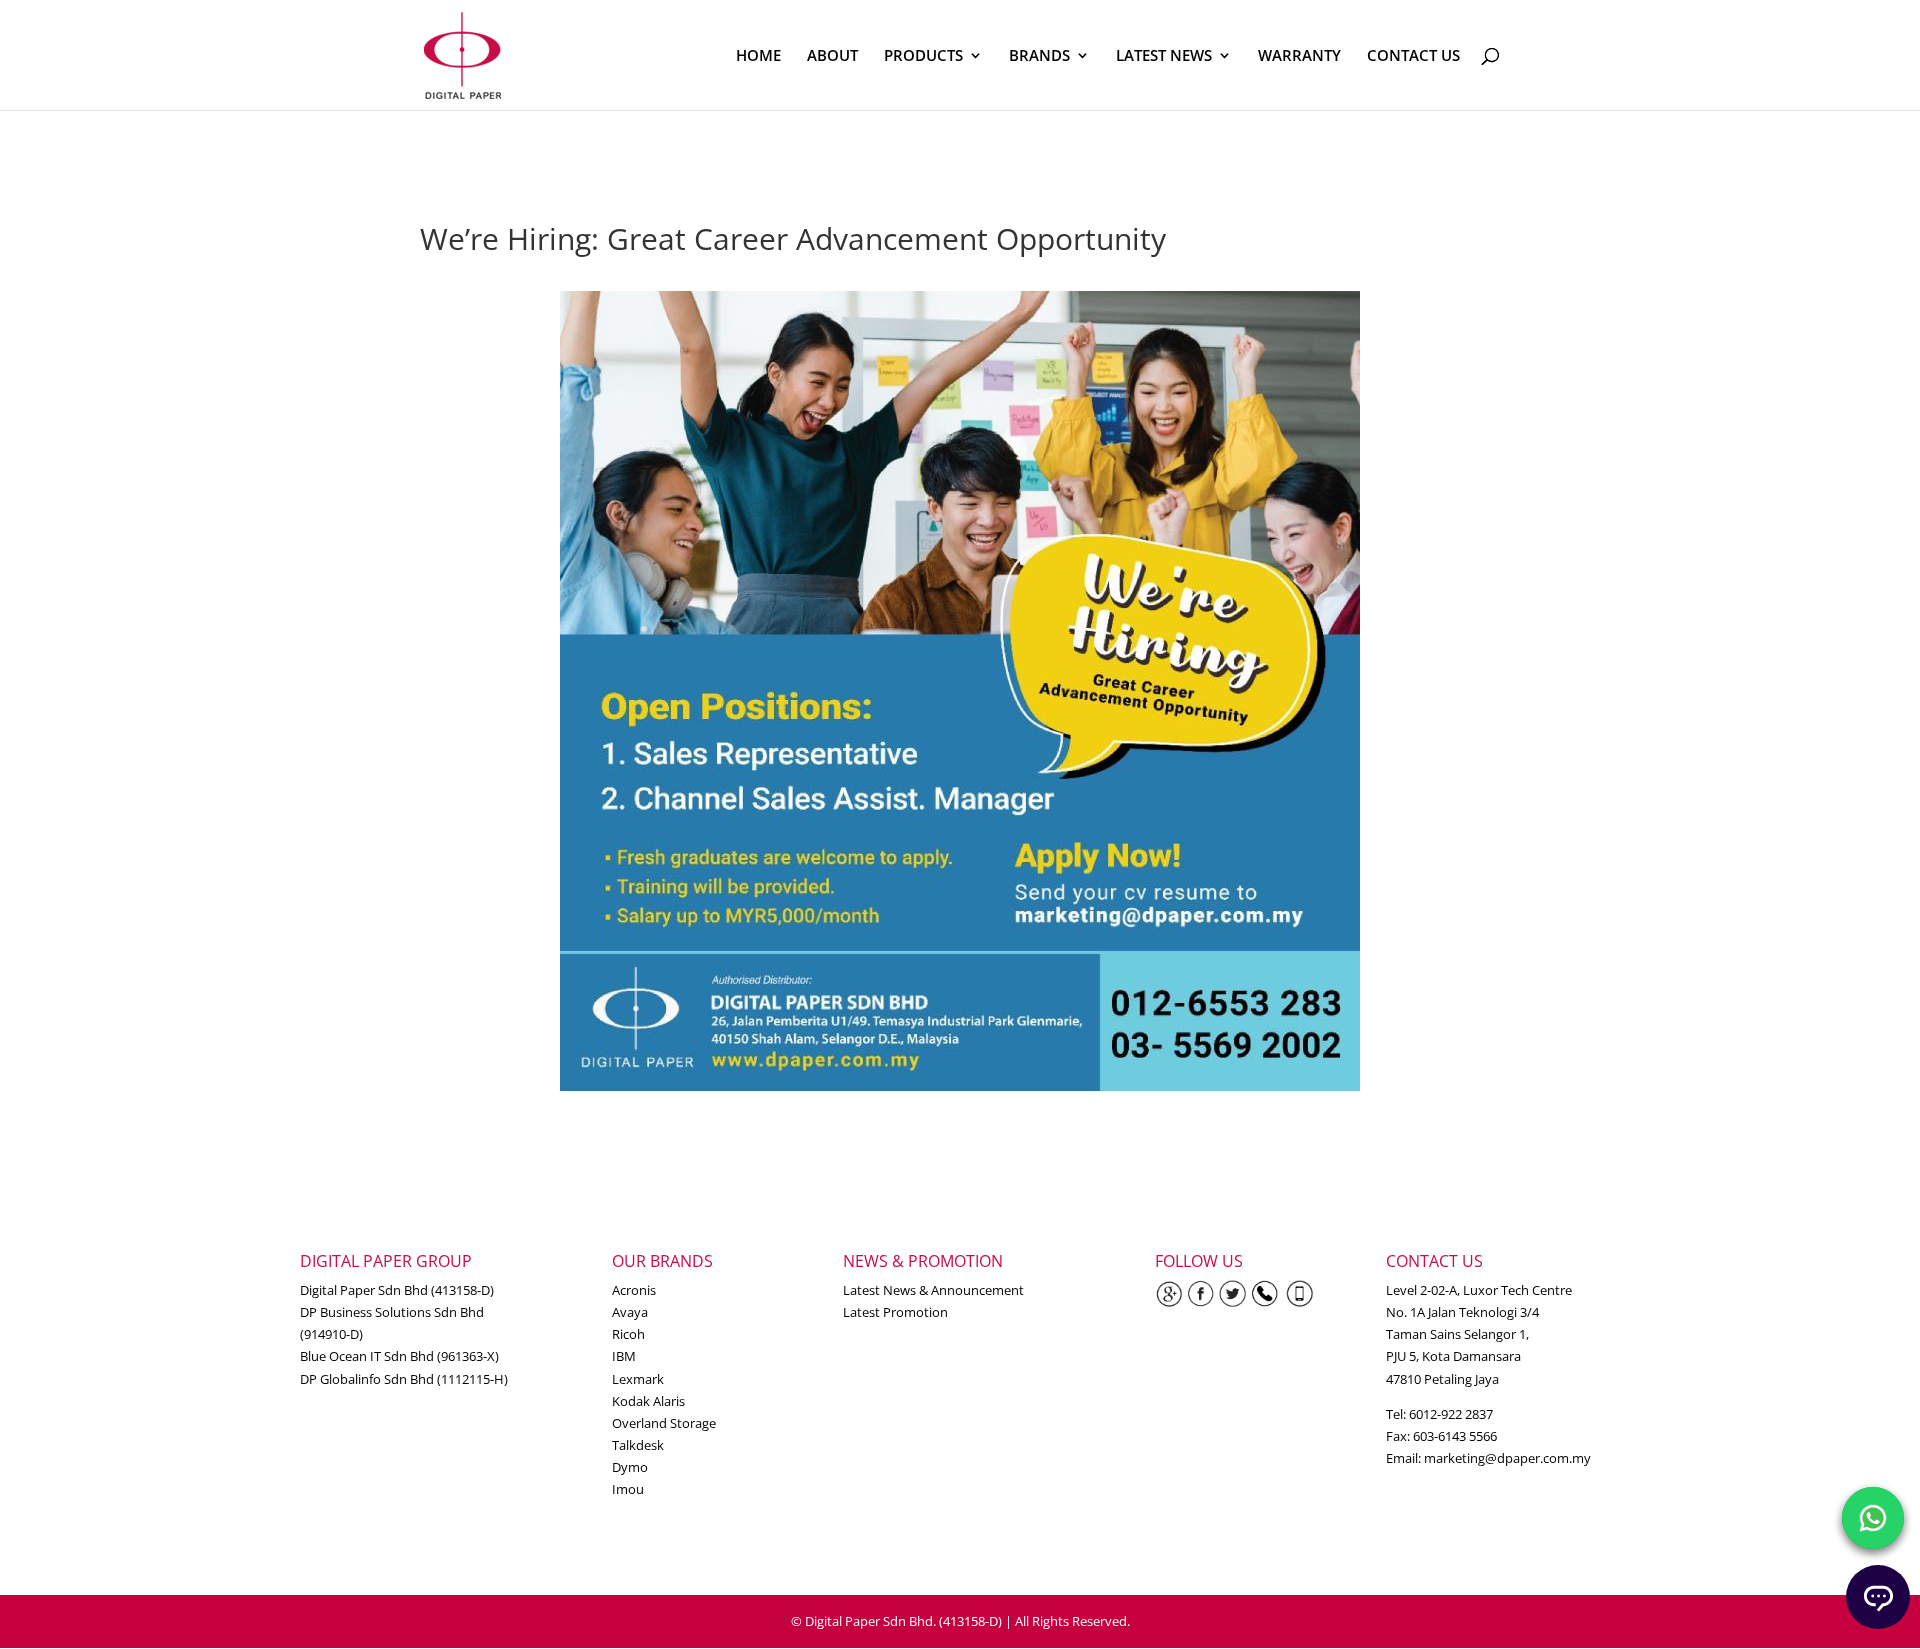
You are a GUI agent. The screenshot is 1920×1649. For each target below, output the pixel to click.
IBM (624, 1356)
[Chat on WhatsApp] (1873, 1518)
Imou (628, 1489)
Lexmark (638, 1379)
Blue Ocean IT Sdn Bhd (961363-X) (399, 1356)
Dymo (630, 1467)
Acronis (634, 1290)
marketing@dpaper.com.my (1507, 1458)
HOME (758, 56)
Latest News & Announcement (933, 1290)
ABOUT (832, 56)
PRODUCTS (923, 56)
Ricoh (628, 1334)
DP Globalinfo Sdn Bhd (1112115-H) (404, 1379)
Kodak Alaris (648, 1401)
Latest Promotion (895, 1312)
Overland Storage (664, 1423)
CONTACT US (1413, 56)
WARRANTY (1299, 56)
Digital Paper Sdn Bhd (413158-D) (397, 1290)
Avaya (630, 1312)
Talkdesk (638, 1445)
